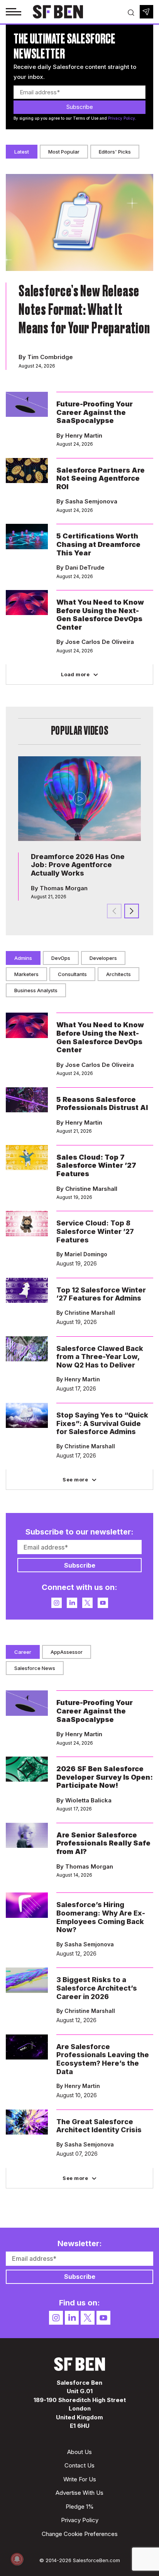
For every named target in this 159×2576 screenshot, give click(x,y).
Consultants (72, 974)
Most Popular (64, 152)
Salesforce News (35, 1668)
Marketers (26, 974)
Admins (23, 958)
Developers (103, 958)
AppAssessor (67, 1652)
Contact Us (79, 2465)
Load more (75, 674)
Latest (22, 152)
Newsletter (146, 12)
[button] (132, 911)
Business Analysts (36, 990)
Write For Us (80, 2479)
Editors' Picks (115, 152)
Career (23, 1652)
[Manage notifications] (17, 2559)
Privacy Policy (122, 118)
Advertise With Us (79, 2493)
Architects (118, 974)
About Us (79, 2452)
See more (75, 1479)
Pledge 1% (80, 2507)
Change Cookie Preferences (80, 2534)
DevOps (61, 958)
